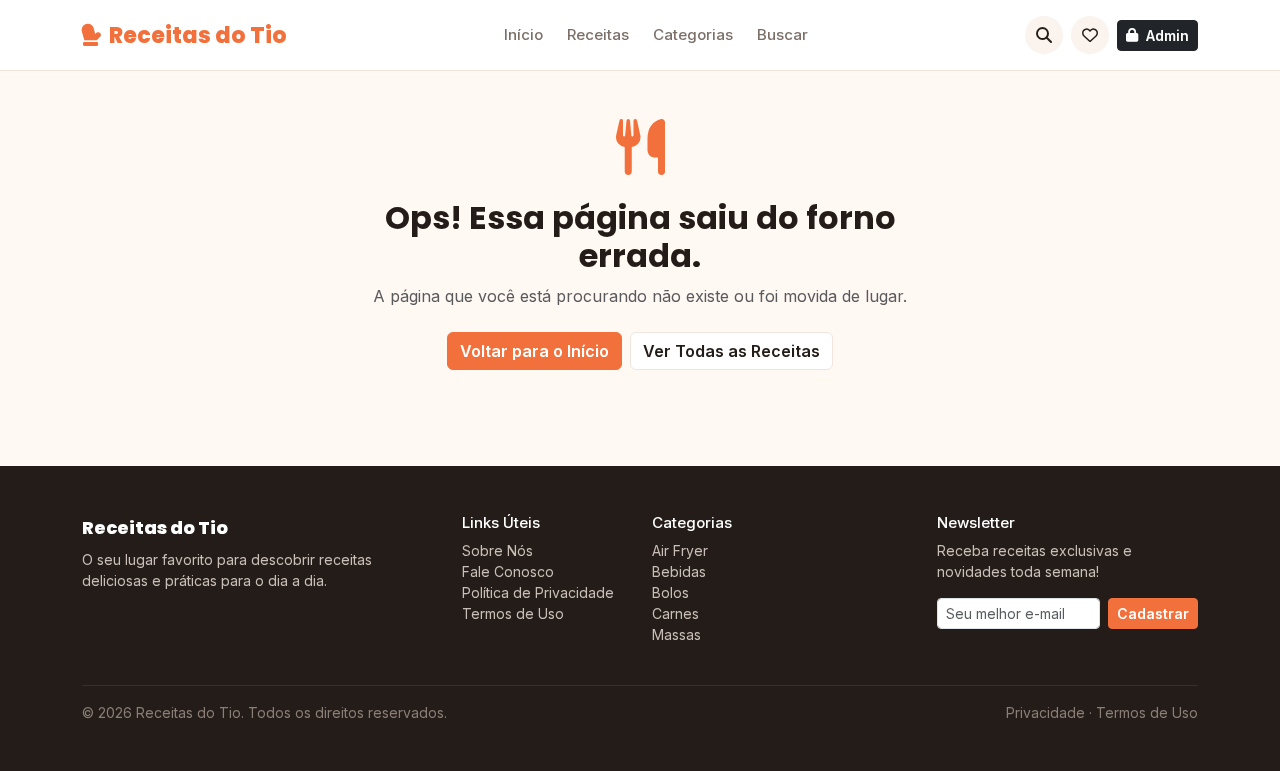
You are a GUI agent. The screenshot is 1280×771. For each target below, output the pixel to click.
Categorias (693, 34)
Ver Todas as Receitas (731, 351)
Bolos (670, 592)
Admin (1167, 35)
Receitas (598, 34)
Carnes (675, 613)
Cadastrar (1153, 613)
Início (523, 34)
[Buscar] (1044, 35)
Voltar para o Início (534, 351)
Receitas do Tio (198, 35)
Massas (676, 634)
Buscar (782, 34)
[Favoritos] (1090, 35)
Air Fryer (680, 550)
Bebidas (679, 571)
